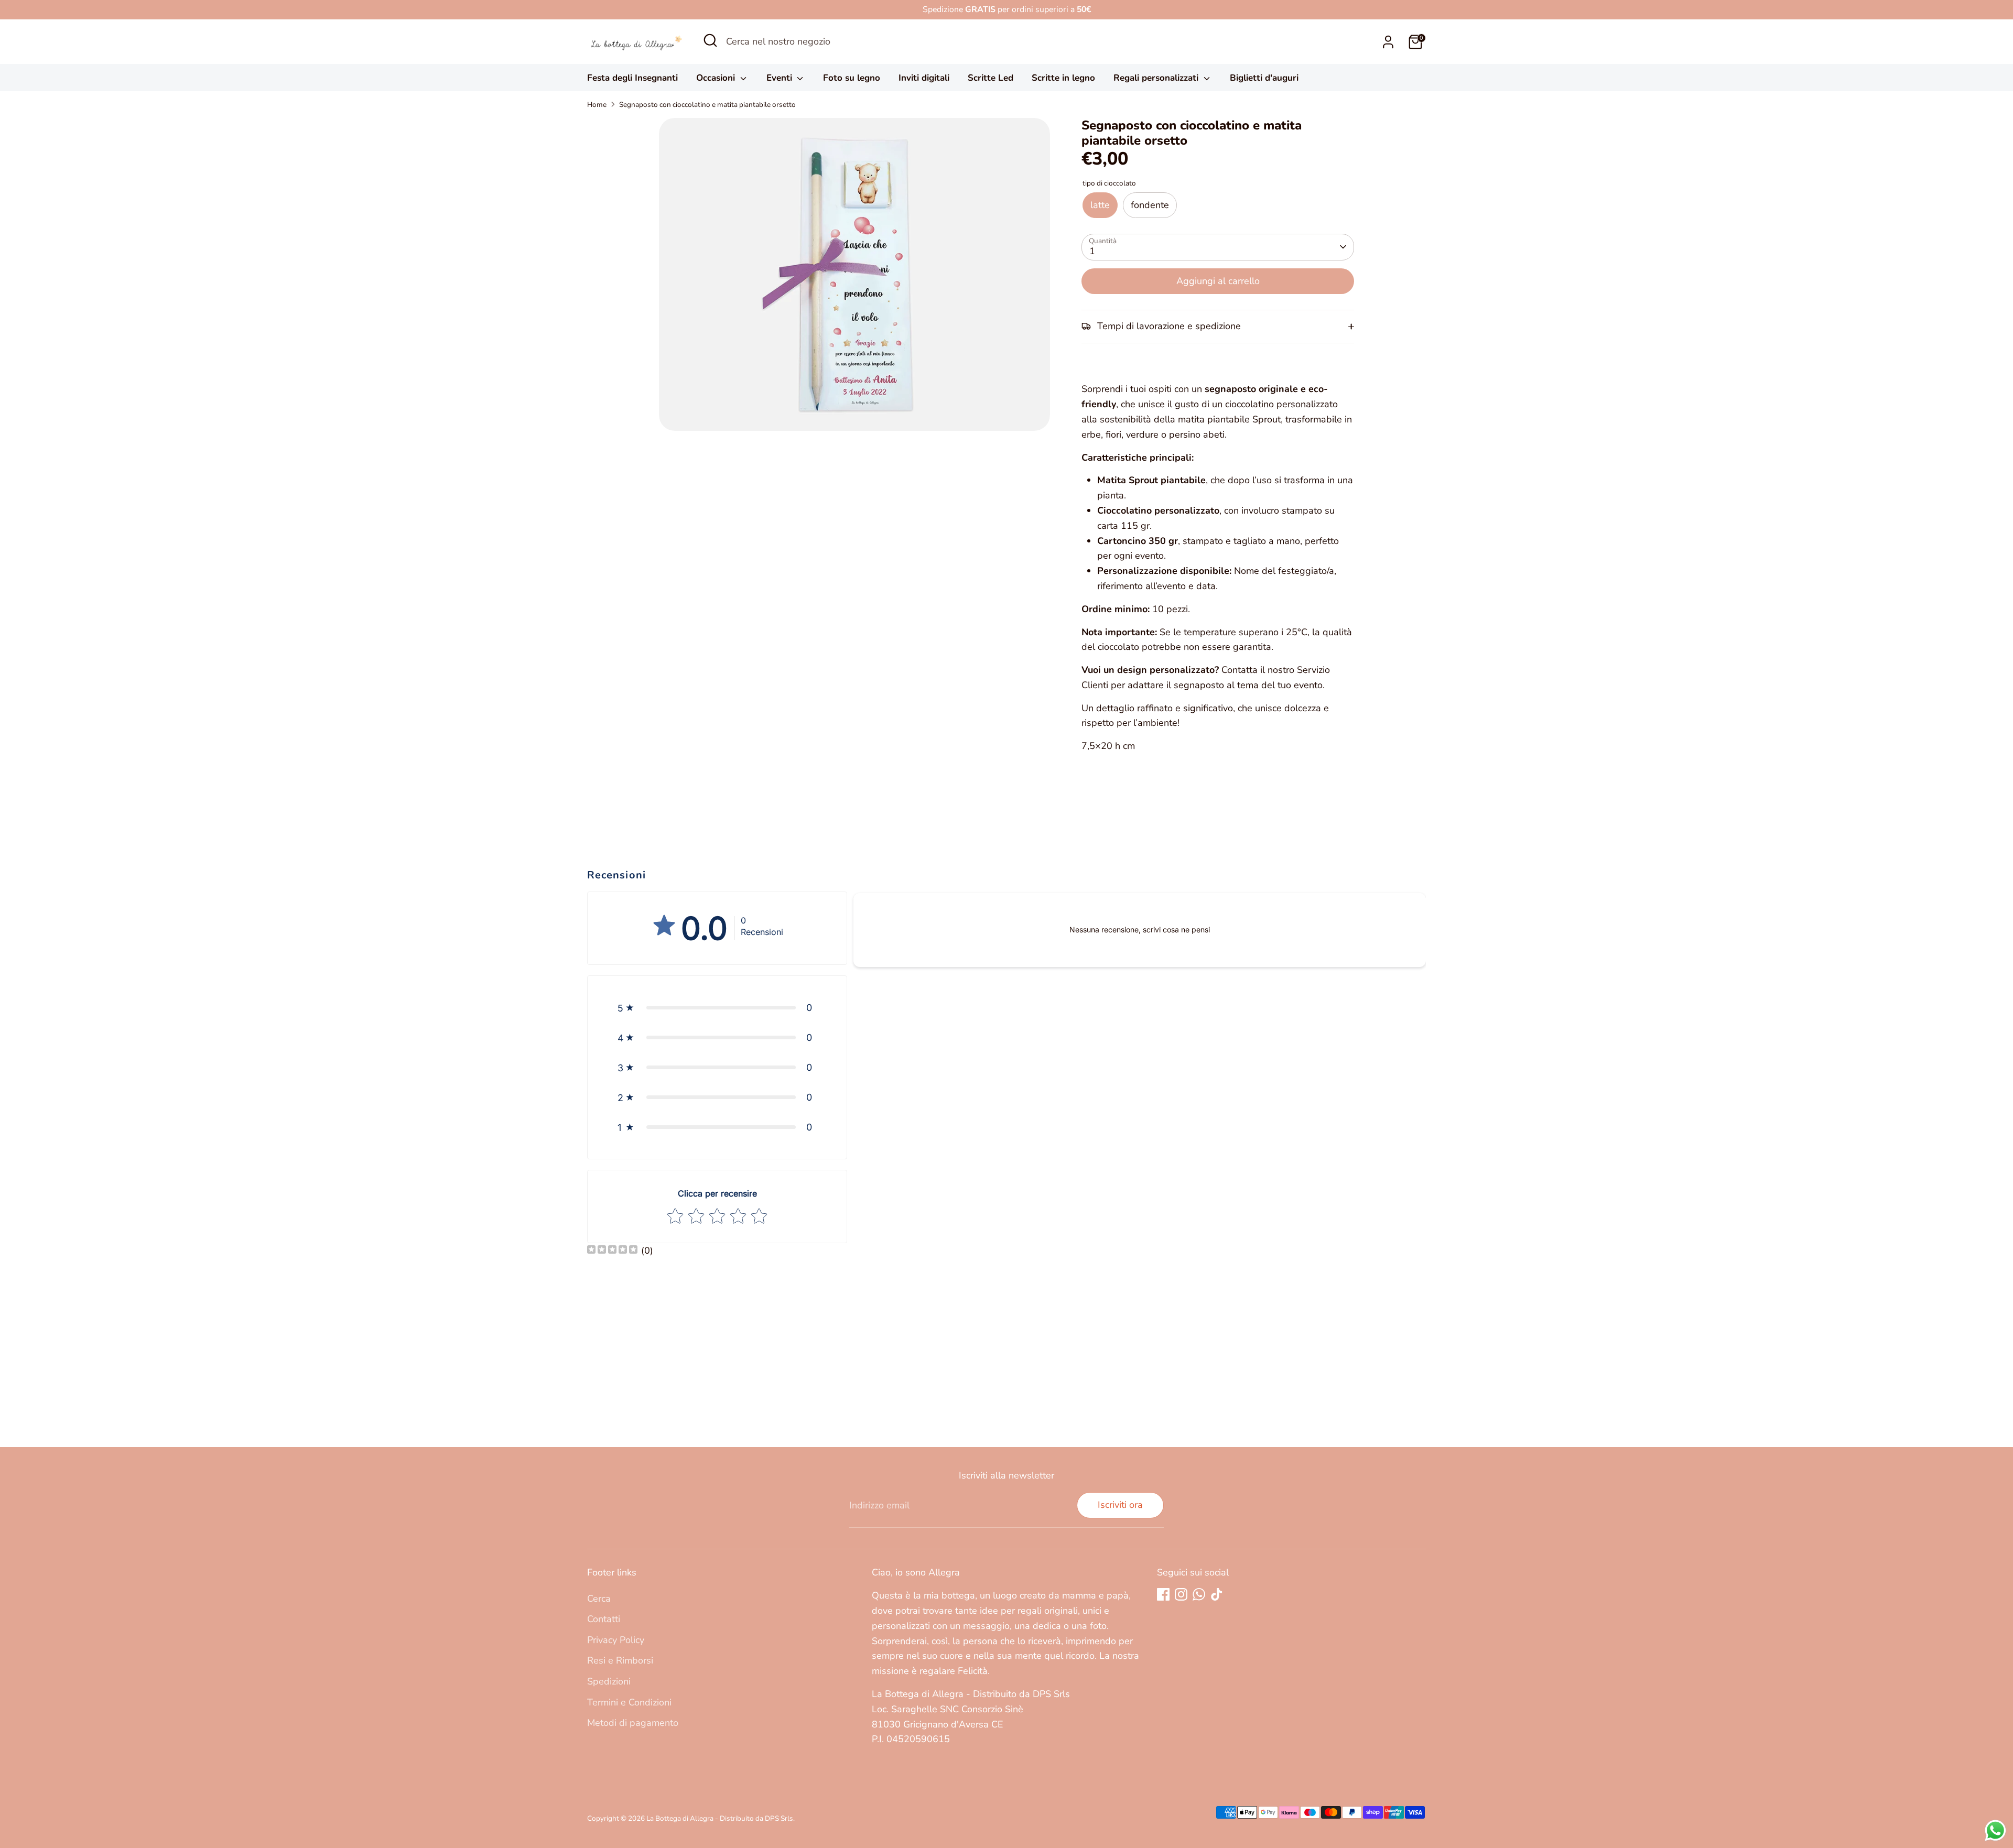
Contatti (604, 1619)
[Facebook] (1163, 1594)
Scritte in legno (1063, 78)
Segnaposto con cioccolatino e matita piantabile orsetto (707, 105)
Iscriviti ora (1120, 1505)
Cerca (599, 1599)
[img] (612, 1251)
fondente (1150, 205)
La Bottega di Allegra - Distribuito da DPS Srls (720, 1818)
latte (1100, 205)
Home (597, 105)
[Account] (1388, 42)
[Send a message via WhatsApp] (1995, 1830)
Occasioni (717, 78)
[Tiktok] (1217, 1594)
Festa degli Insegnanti (632, 78)
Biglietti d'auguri (1264, 78)
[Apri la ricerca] (710, 40)
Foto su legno (852, 78)
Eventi (781, 78)
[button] (717, 1008)
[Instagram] (1181, 1594)
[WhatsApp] (1199, 1594)
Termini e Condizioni (629, 1702)
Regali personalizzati (1157, 78)
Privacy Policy (616, 1640)
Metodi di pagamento (633, 1723)
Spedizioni (609, 1681)
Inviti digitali (924, 78)
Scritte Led (991, 78)
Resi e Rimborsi (620, 1660)
